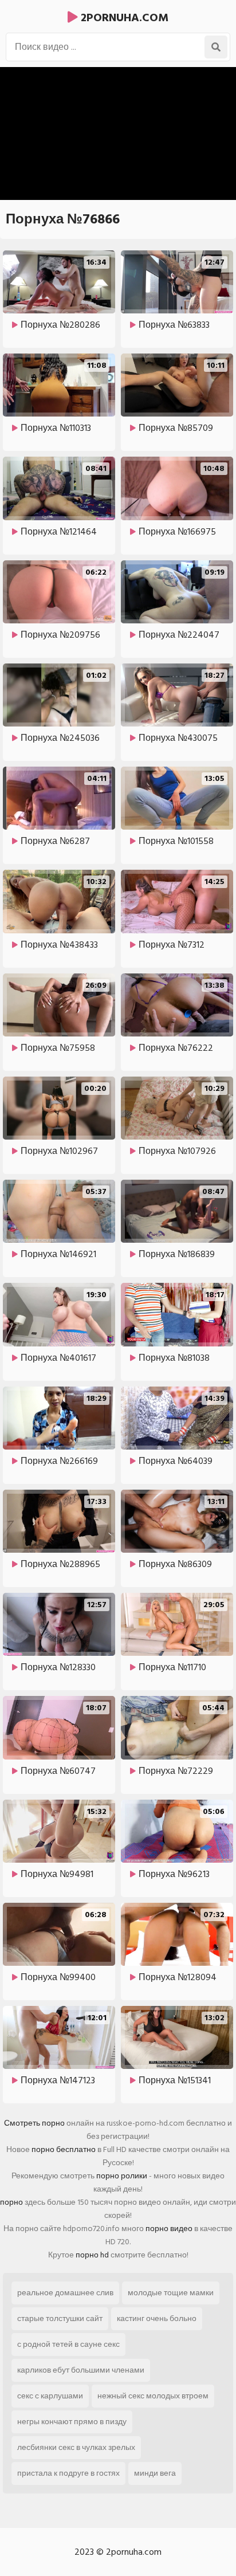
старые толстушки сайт (60, 2318)
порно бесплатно (64, 2149)
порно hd (92, 2255)
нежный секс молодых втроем (153, 2396)
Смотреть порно (34, 2123)
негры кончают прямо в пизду (72, 2422)
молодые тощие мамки (171, 2293)
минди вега (155, 2473)
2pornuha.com (123, 18)
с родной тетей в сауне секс (68, 2344)
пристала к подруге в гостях (68, 2473)
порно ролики (122, 2176)
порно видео (169, 2229)
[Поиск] (216, 47)
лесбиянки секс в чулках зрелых (76, 2447)
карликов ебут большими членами (81, 2370)
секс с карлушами (50, 2396)
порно (11, 2202)
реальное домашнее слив (65, 2293)
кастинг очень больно (157, 2318)
